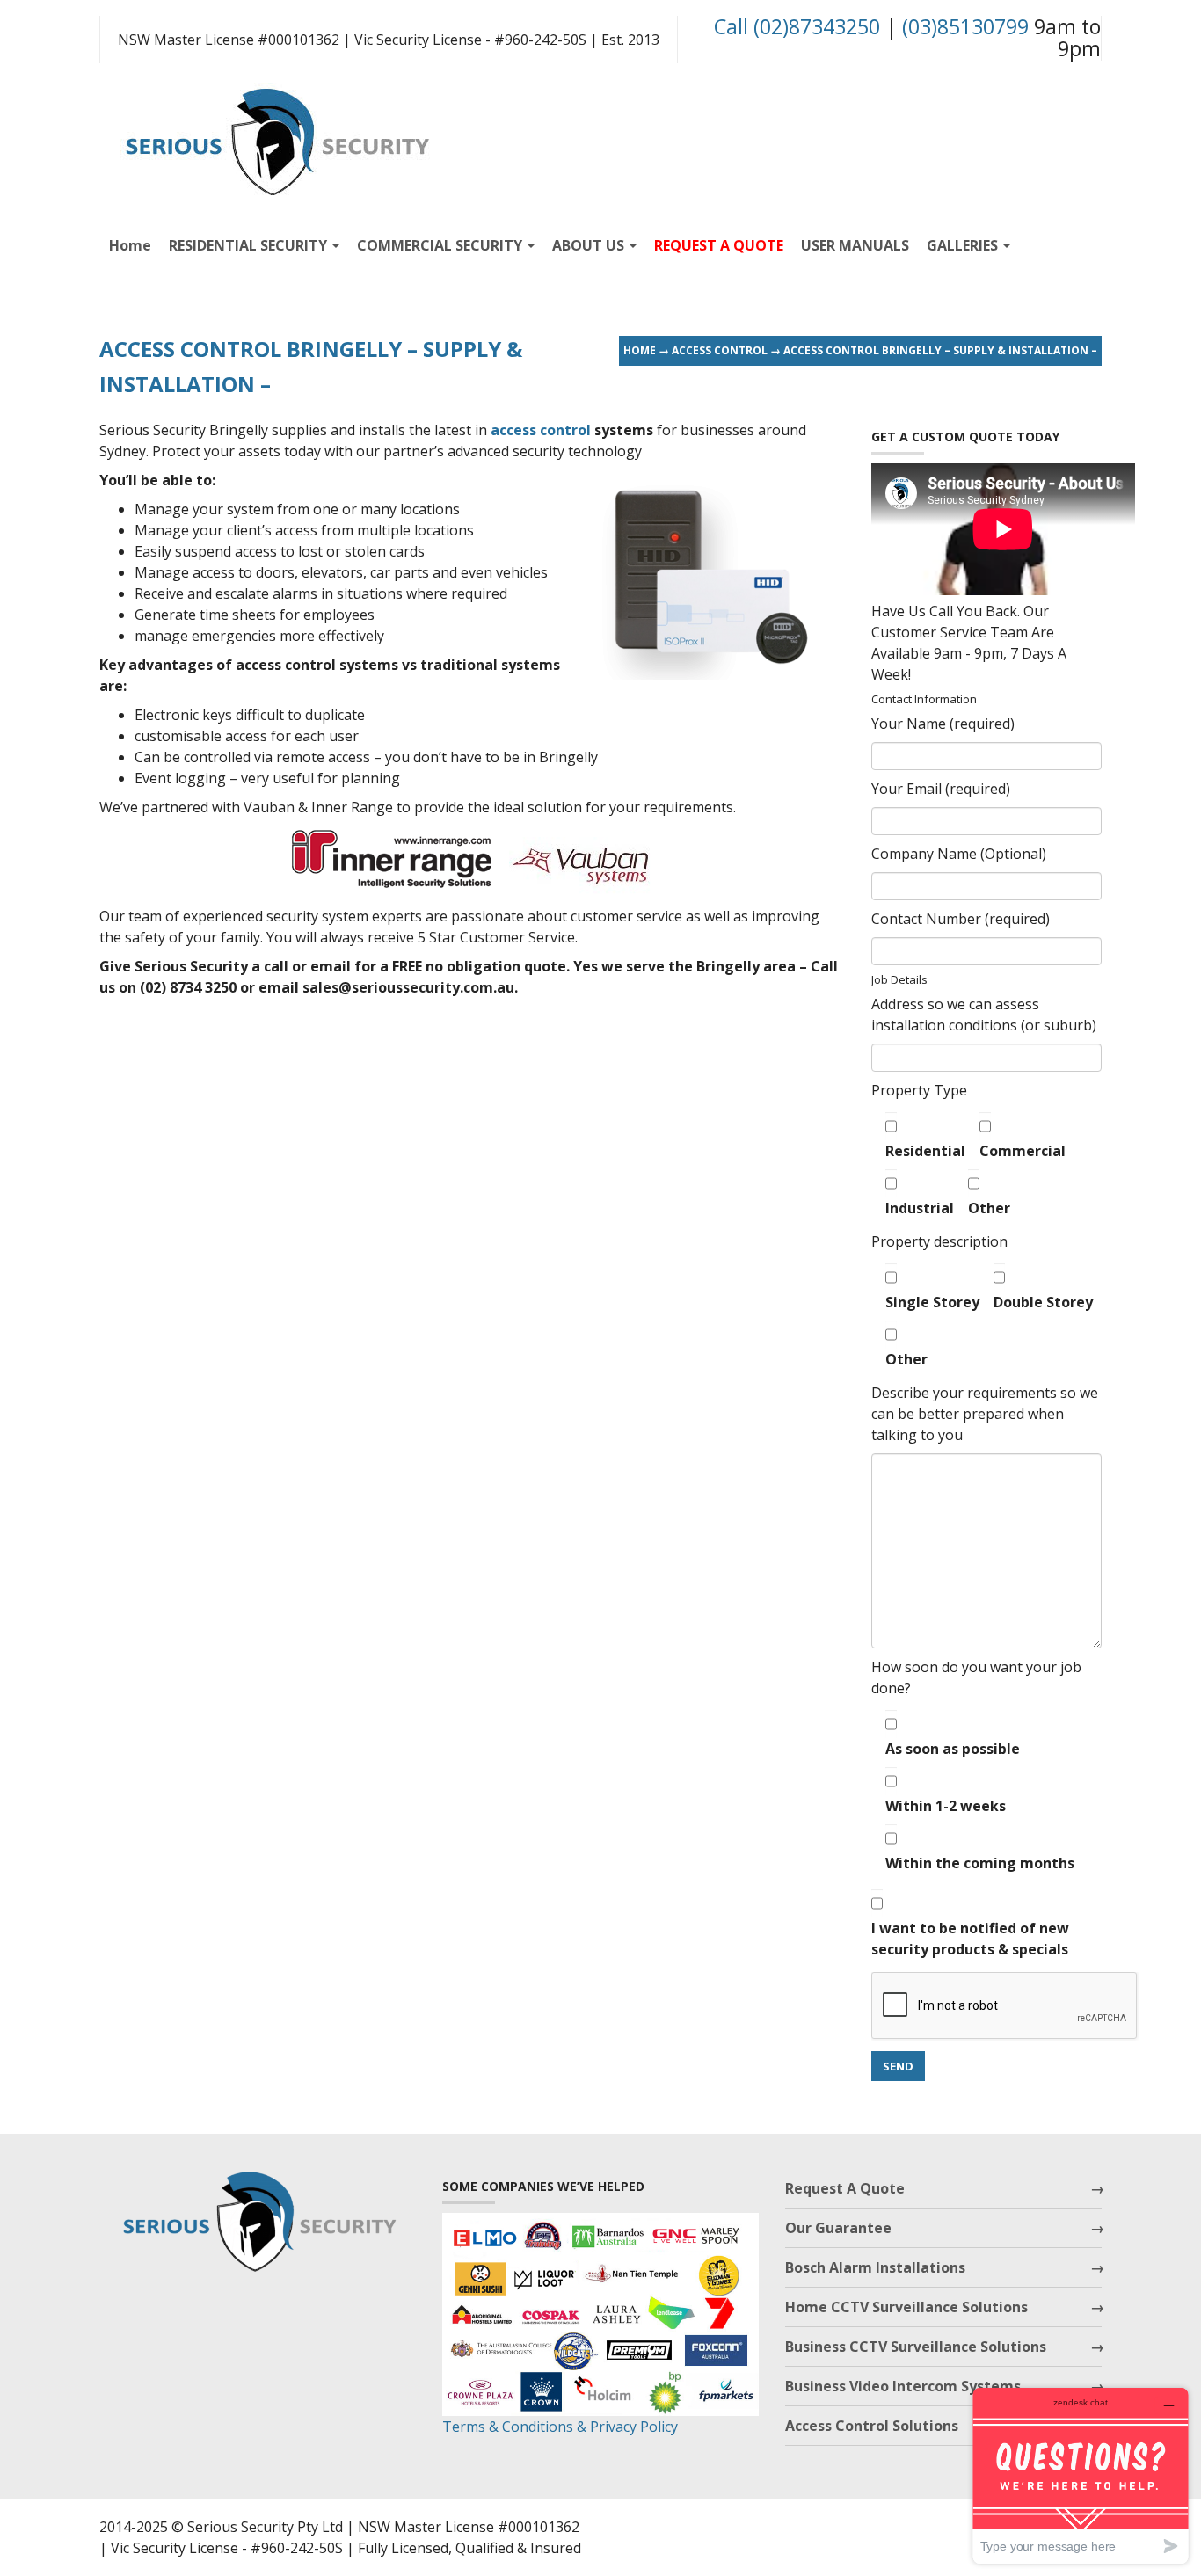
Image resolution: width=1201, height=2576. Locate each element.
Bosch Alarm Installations (875, 2267)
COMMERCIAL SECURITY (441, 245)
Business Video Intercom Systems (903, 2386)
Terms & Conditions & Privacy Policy (560, 2427)
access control (541, 430)
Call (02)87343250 (797, 26)
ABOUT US (590, 245)
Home (130, 245)
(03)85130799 (965, 26)
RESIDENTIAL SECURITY (250, 245)
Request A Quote (845, 2188)
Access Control (720, 350)
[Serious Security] (275, 138)
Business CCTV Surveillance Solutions (916, 2347)
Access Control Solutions (872, 2426)
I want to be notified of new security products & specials (970, 1939)
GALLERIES (964, 245)
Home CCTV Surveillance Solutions (906, 2307)
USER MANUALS (855, 245)
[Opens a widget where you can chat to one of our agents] (1081, 2475)
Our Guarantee (838, 2228)
